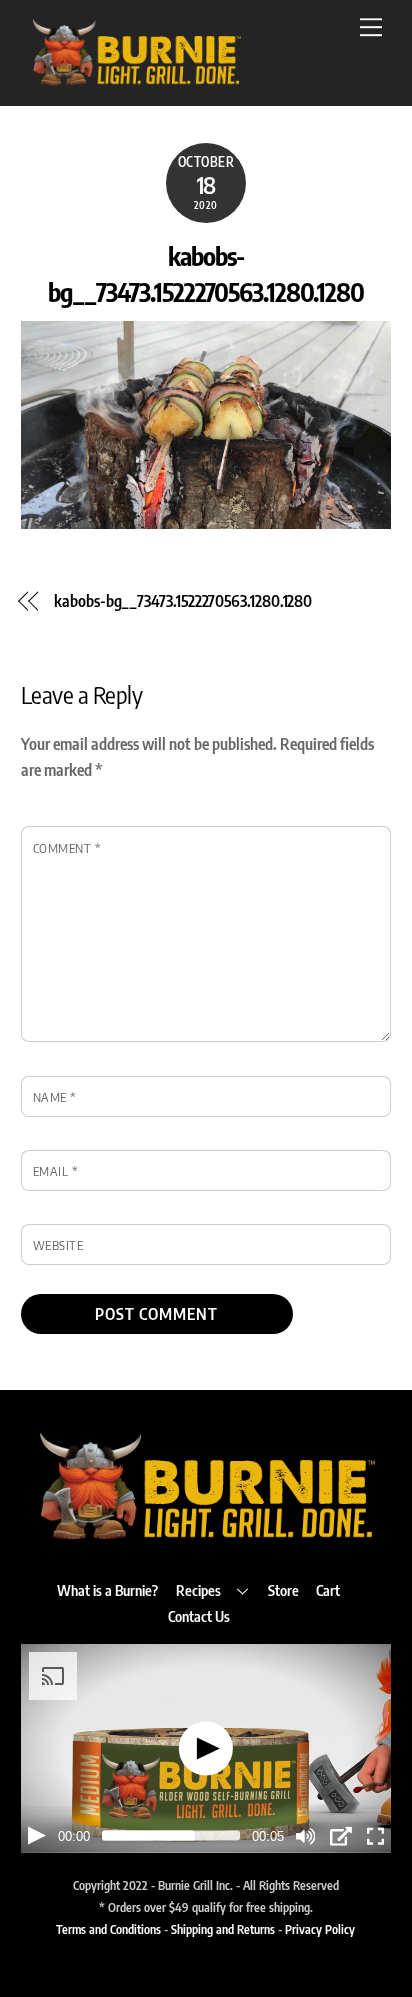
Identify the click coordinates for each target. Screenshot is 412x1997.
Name (55, 1097)
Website (58, 1245)
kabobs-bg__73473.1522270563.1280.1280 (183, 601)
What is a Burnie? (107, 1590)
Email (56, 1171)
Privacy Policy (320, 1929)
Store (283, 1590)
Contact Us (199, 1616)
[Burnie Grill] (136, 80)
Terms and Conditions (108, 1929)
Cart (328, 1590)
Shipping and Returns (223, 1929)
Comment (67, 848)
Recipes (198, 1590)
